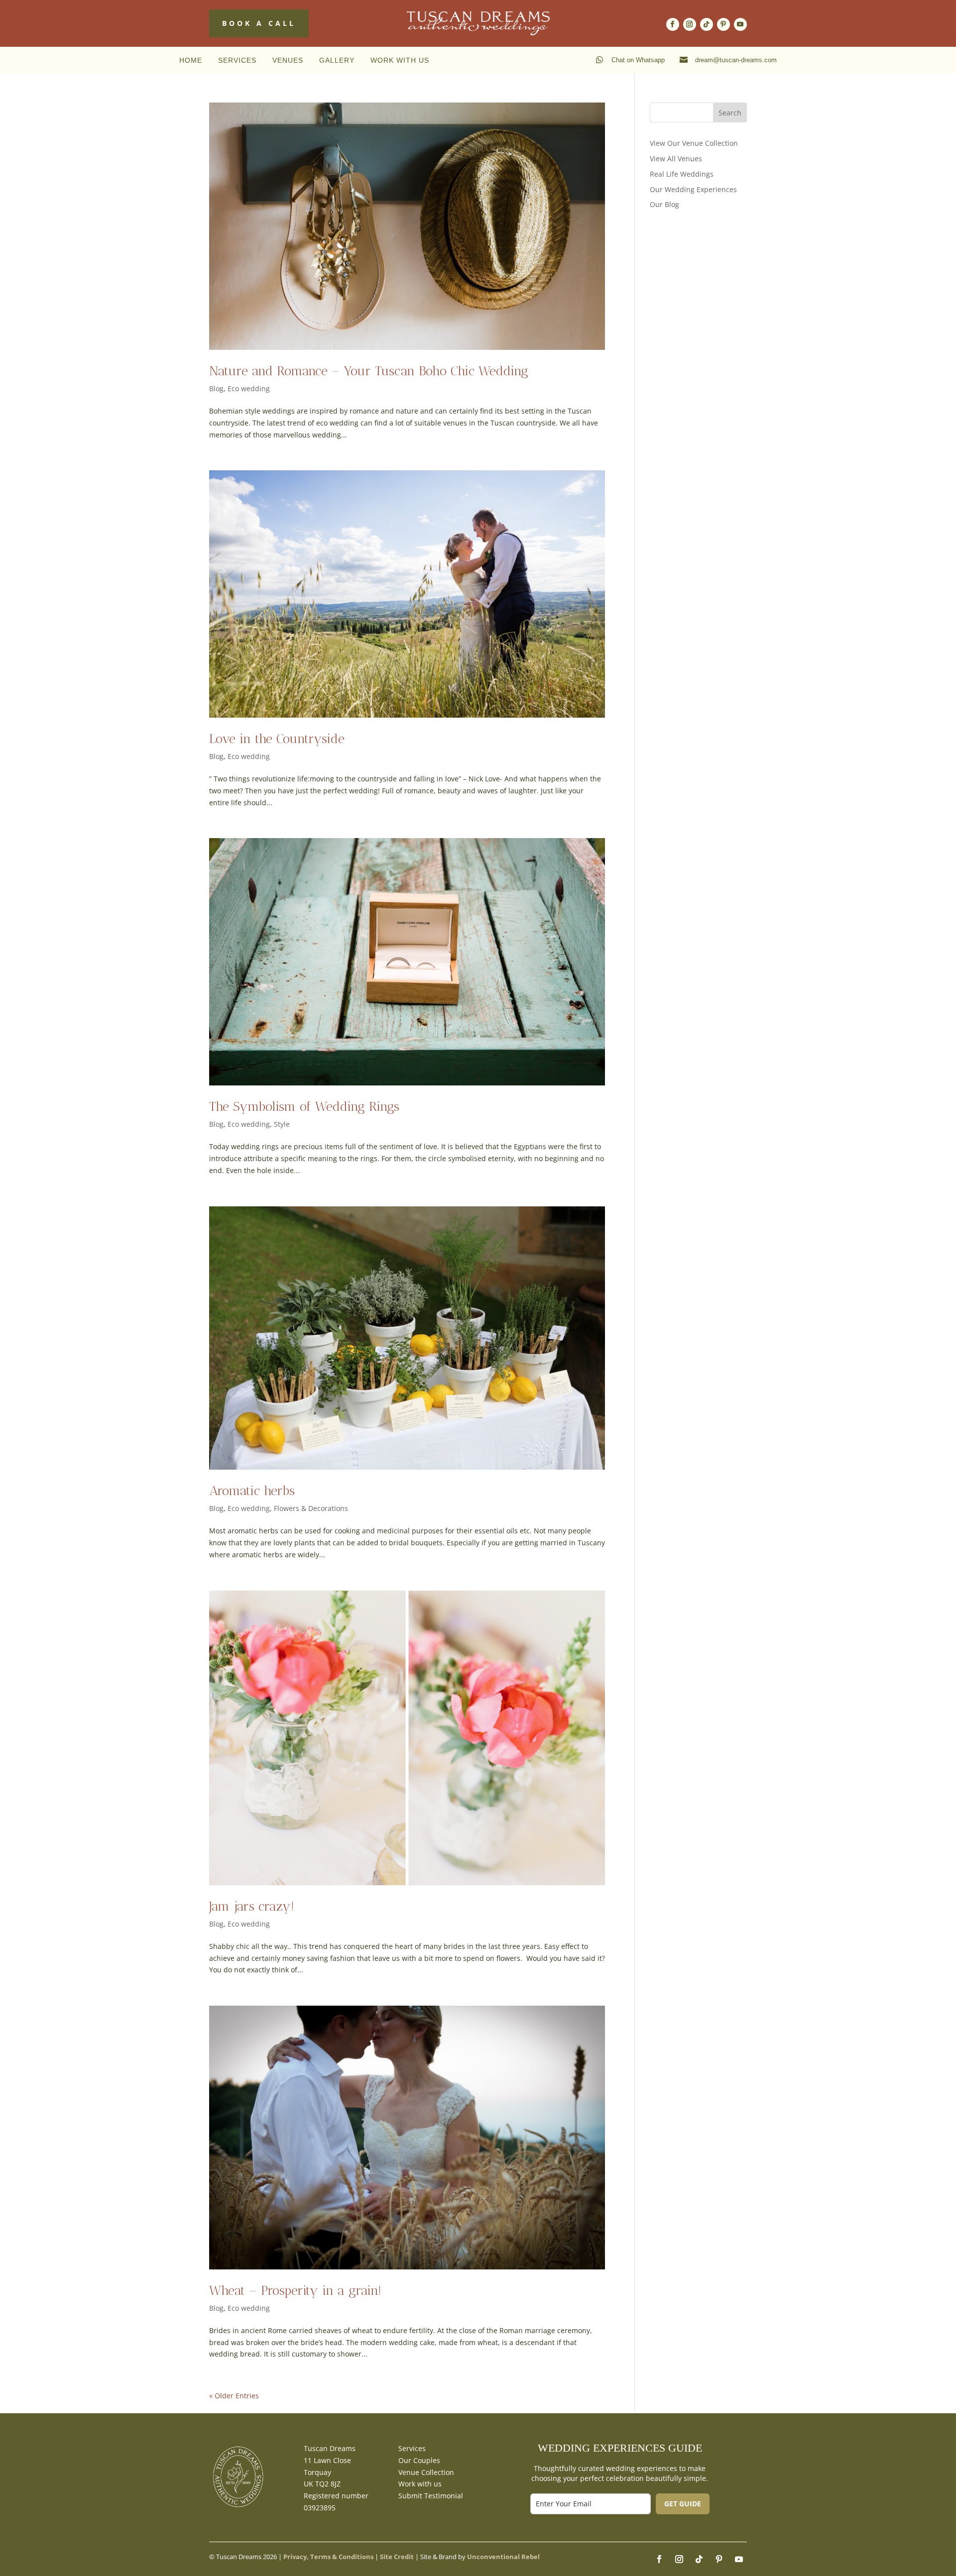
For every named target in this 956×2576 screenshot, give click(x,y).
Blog (216, 388)
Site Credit (397, 2557)
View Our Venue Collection (694, 143)
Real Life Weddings (682, 174)
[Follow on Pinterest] (723, 24)
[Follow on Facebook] (673, 24)
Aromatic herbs (252, 1491)
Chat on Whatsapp (638, 60)
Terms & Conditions (342, 2557)
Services (237, 60)
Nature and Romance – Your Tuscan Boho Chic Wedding (369, 371)
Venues (288, 60)
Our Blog (664, 204)
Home (191, 60)
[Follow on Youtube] (740, 24)
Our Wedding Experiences (693, 189)
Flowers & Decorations (311, 1508)
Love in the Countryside (277, 739)
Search (730, 113)
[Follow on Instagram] (690, 24)
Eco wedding (249, 388)
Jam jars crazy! (252, 1906)
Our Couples (419, 2460)
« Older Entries (234, 2396)
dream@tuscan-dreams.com (736, 60)
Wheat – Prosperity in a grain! (295, 2291)
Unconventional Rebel (503, 2557)
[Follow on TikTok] (707, 24)
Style (282, 1124)
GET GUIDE (683, 2504)
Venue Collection (426, 2472)
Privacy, (296, 2557)
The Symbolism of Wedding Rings (304, 1107)
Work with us (400, 60)
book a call (259, 23)
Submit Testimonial (431, 2496)
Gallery (337, 60)
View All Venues (676, 159)
